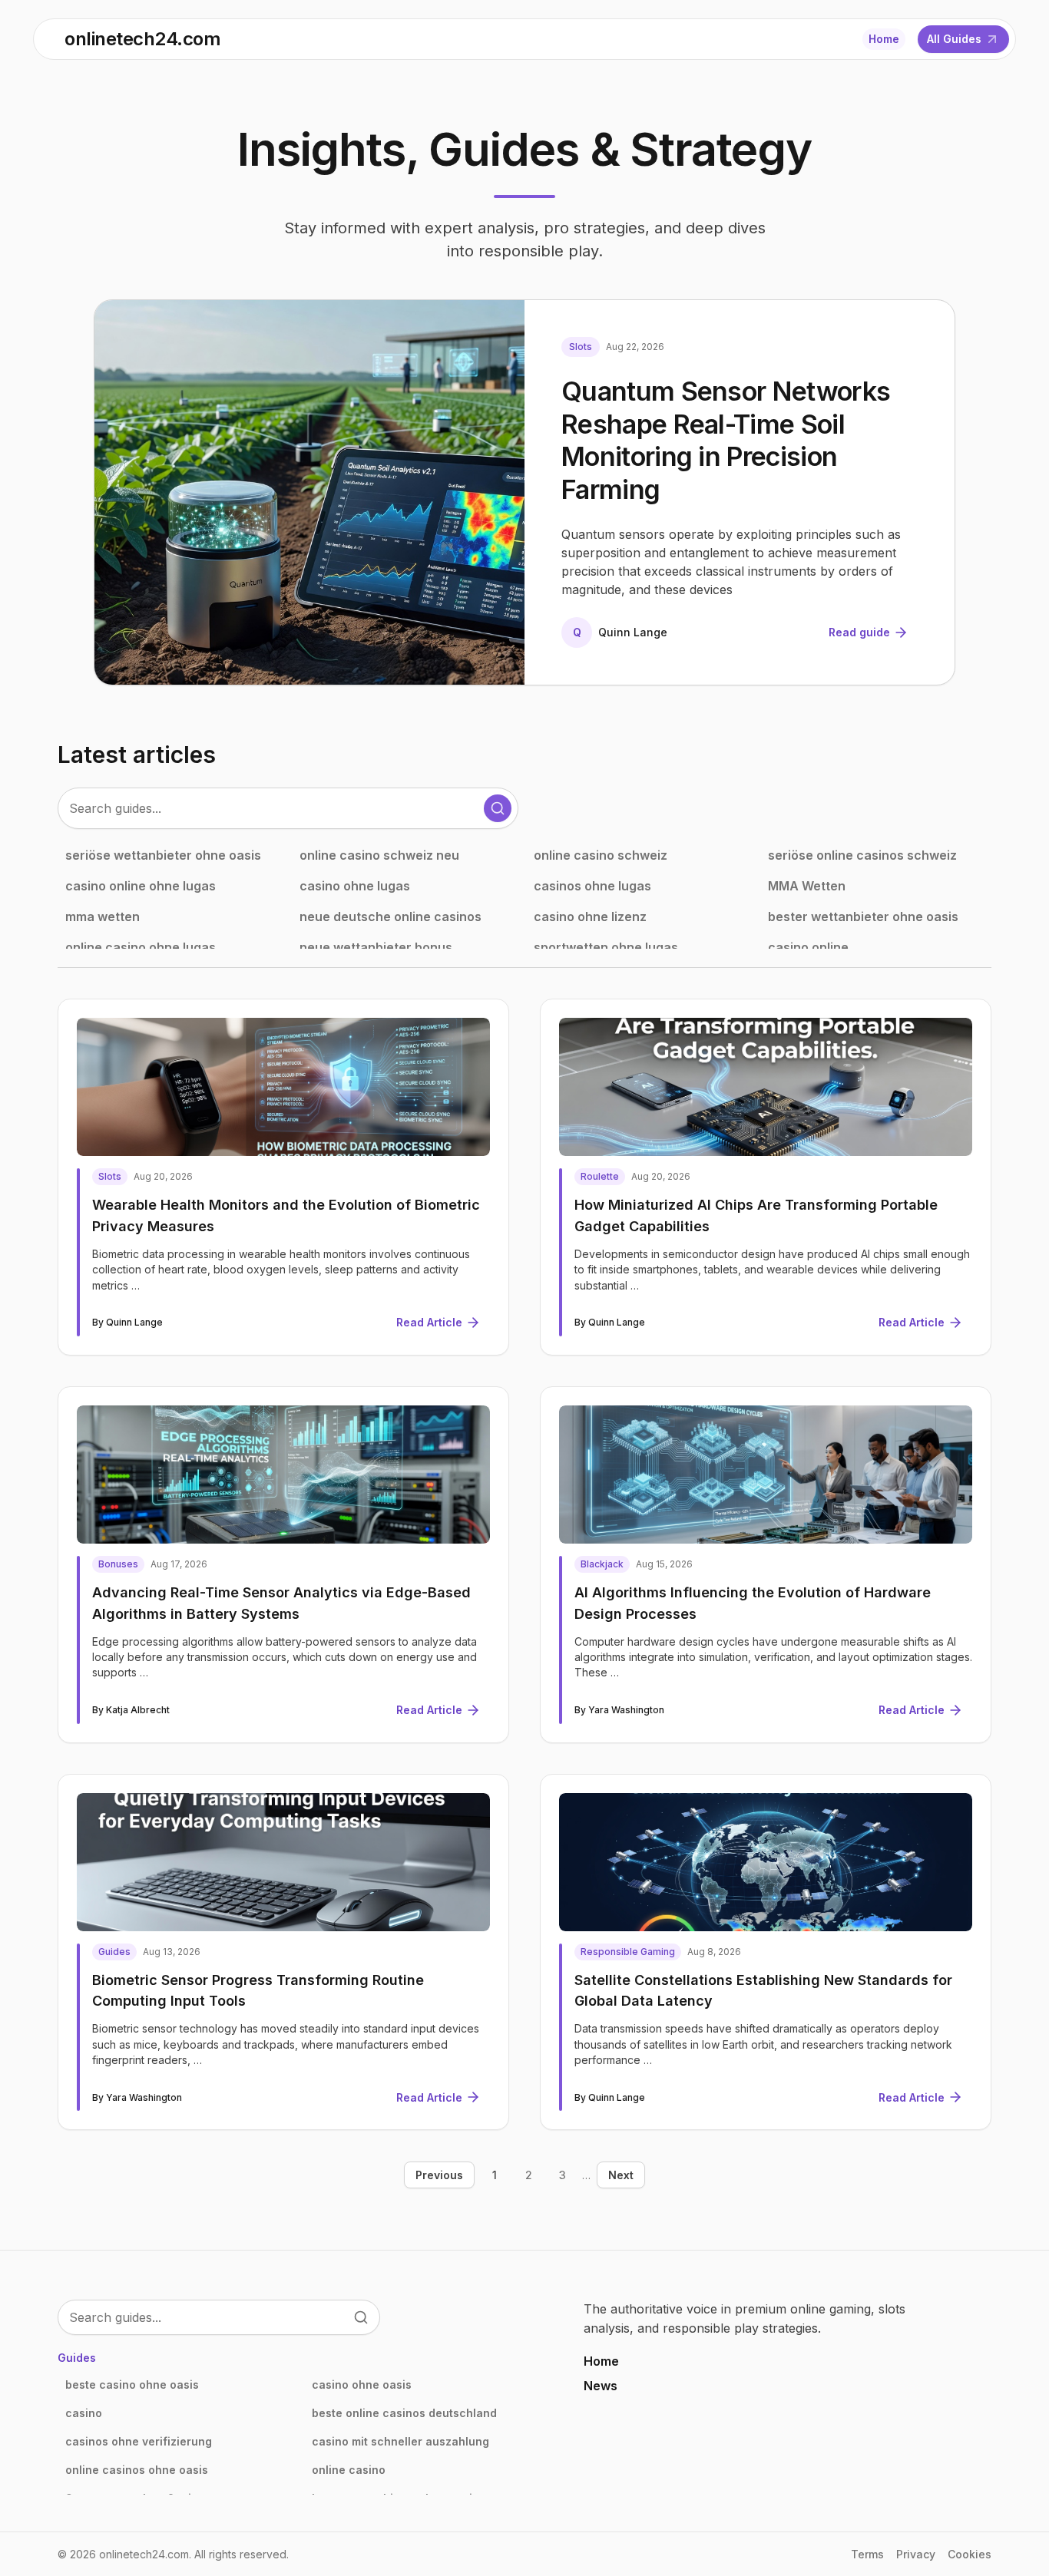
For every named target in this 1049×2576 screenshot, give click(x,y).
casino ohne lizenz (590, 916)
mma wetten (103, 916)
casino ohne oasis (362, 2384)
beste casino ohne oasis (132, 2384)
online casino (349, 2470)
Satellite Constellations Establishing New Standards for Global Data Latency (763, 1991)
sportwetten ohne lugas (606, 947)
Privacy (916, 2554)
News (601, 2386)
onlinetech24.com (142, 39)
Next (621, 2175)
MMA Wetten (807, 886)
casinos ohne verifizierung (139, 2441)
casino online (808, 947)
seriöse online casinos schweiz (862, 855)
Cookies (970, 2554)
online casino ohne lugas (141, 947)
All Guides (954, 39)
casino (84, 2413)
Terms (867, 2554)
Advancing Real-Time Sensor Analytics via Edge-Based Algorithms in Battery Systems (281, 1603)
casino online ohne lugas (141, 886)
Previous (439, 2175)
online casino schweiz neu (379, 855)
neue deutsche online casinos (390, 916)
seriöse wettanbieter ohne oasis (163, 855)
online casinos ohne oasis (137, 2470)
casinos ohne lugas (592, 886)
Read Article (429, 1322)
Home (884, 39)
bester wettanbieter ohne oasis (863, 916)
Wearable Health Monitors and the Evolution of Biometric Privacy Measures (286, 1215)
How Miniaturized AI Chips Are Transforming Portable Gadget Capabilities (756, 1215)
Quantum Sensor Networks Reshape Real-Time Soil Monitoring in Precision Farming (726, 440)
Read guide (859, 632)
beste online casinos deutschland (404, 2413)
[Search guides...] (498, 808)
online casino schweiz (601, 855)
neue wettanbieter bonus (376, 947)
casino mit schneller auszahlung (400, 2441)
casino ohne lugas (355, 886)
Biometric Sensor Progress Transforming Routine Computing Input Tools (258, 1991)
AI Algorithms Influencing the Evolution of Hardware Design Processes (753, 1603)
